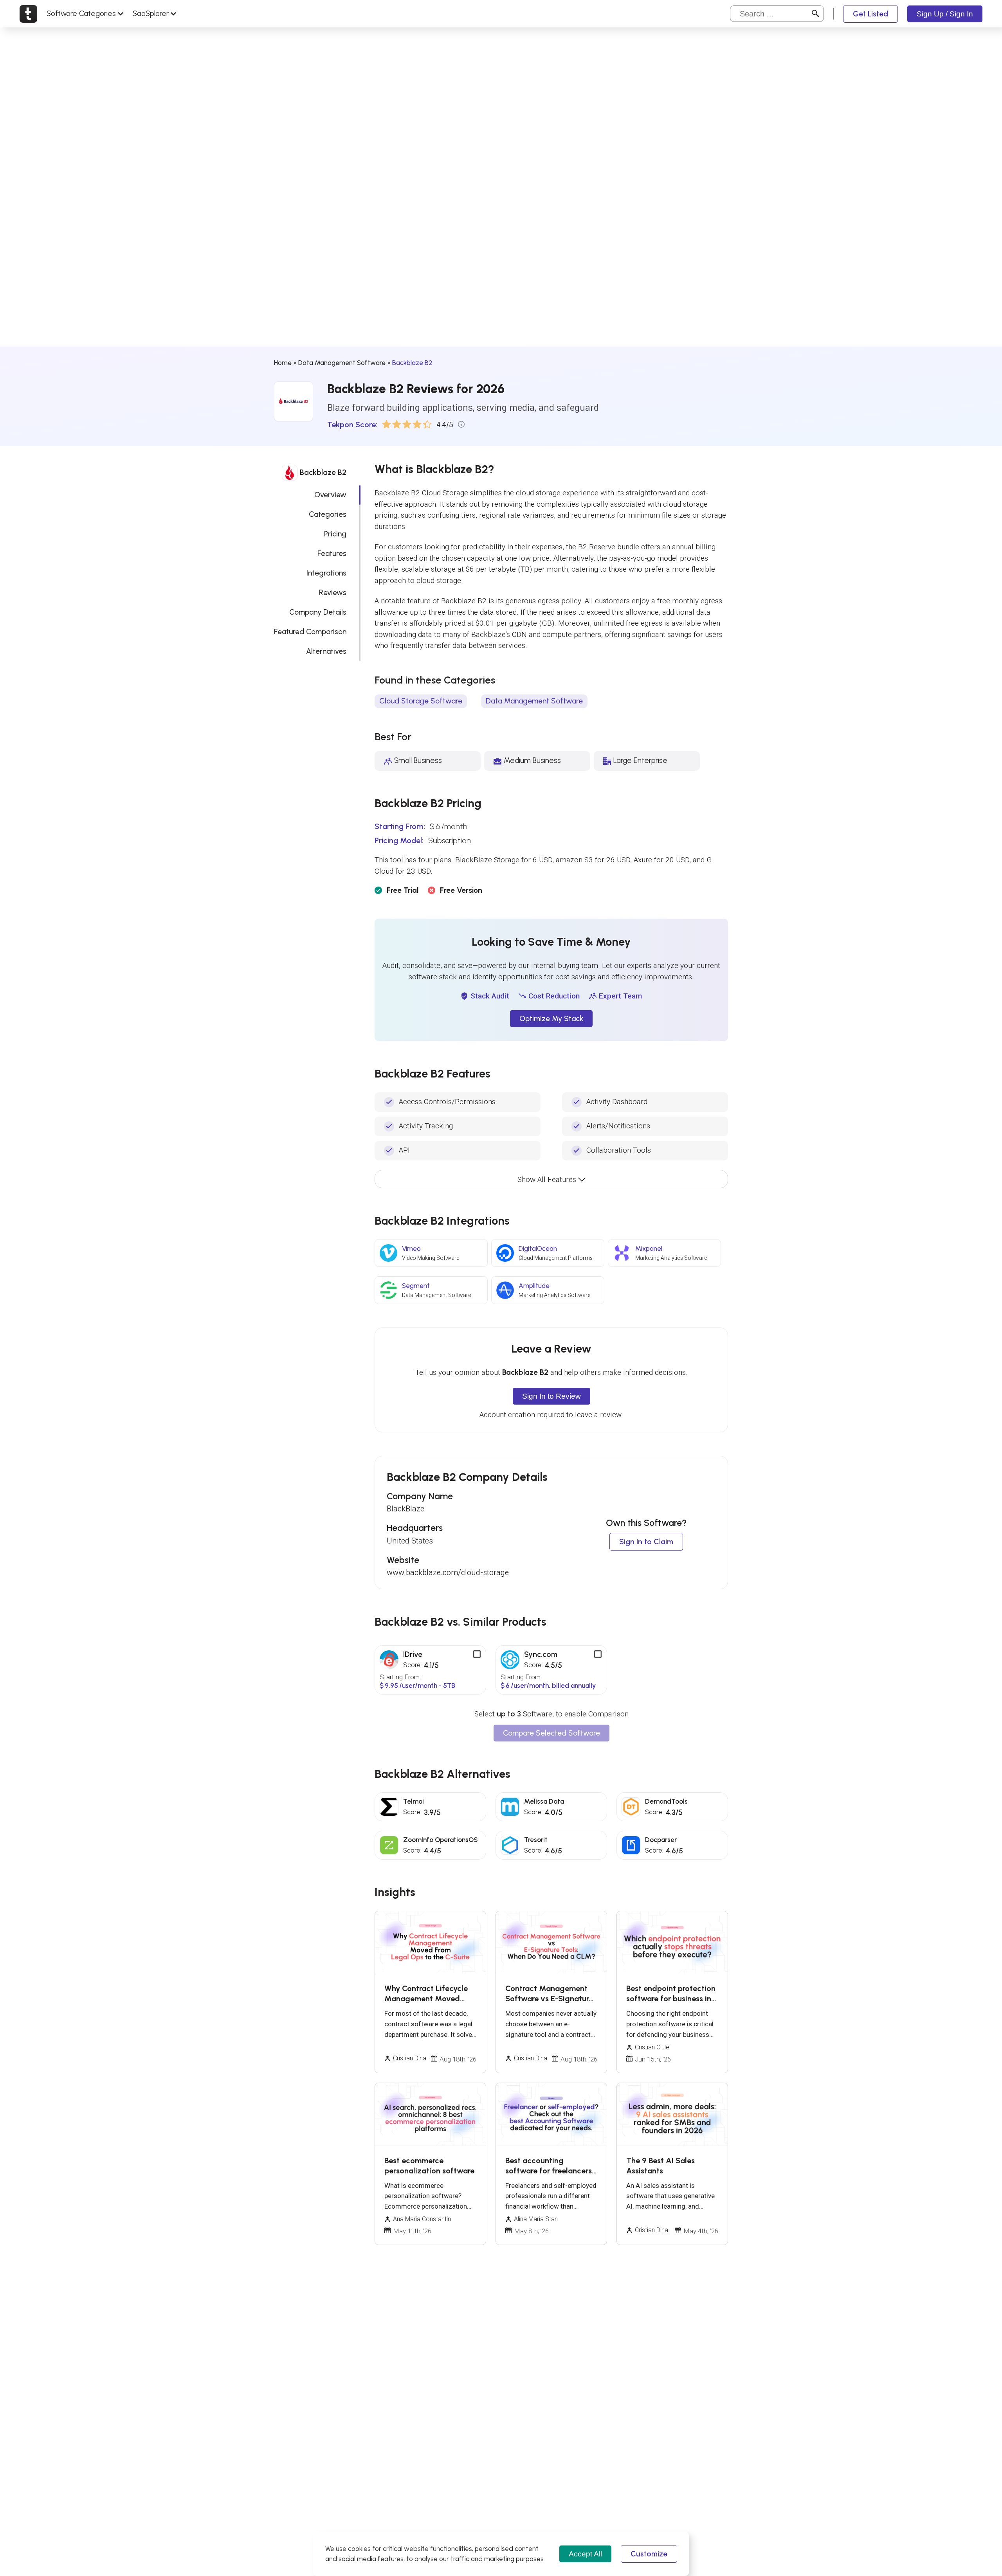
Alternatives (326, 651)
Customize (649, 2554)
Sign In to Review (551, 1396)
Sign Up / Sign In (945, 14)
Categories (328, 514)
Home (283, 363)
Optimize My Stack (551, 1019)
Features (332, 553)
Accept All (585, 2554)
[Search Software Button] (815, 14)
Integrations (326, 573)
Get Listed (870, 14)
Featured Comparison (310, 632)
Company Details (318, 612)
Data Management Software (342, 363)
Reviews (333, 593)
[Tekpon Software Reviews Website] (28, 14)
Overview (330, 495)
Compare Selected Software (551, 1733)
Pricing (335, 534)
